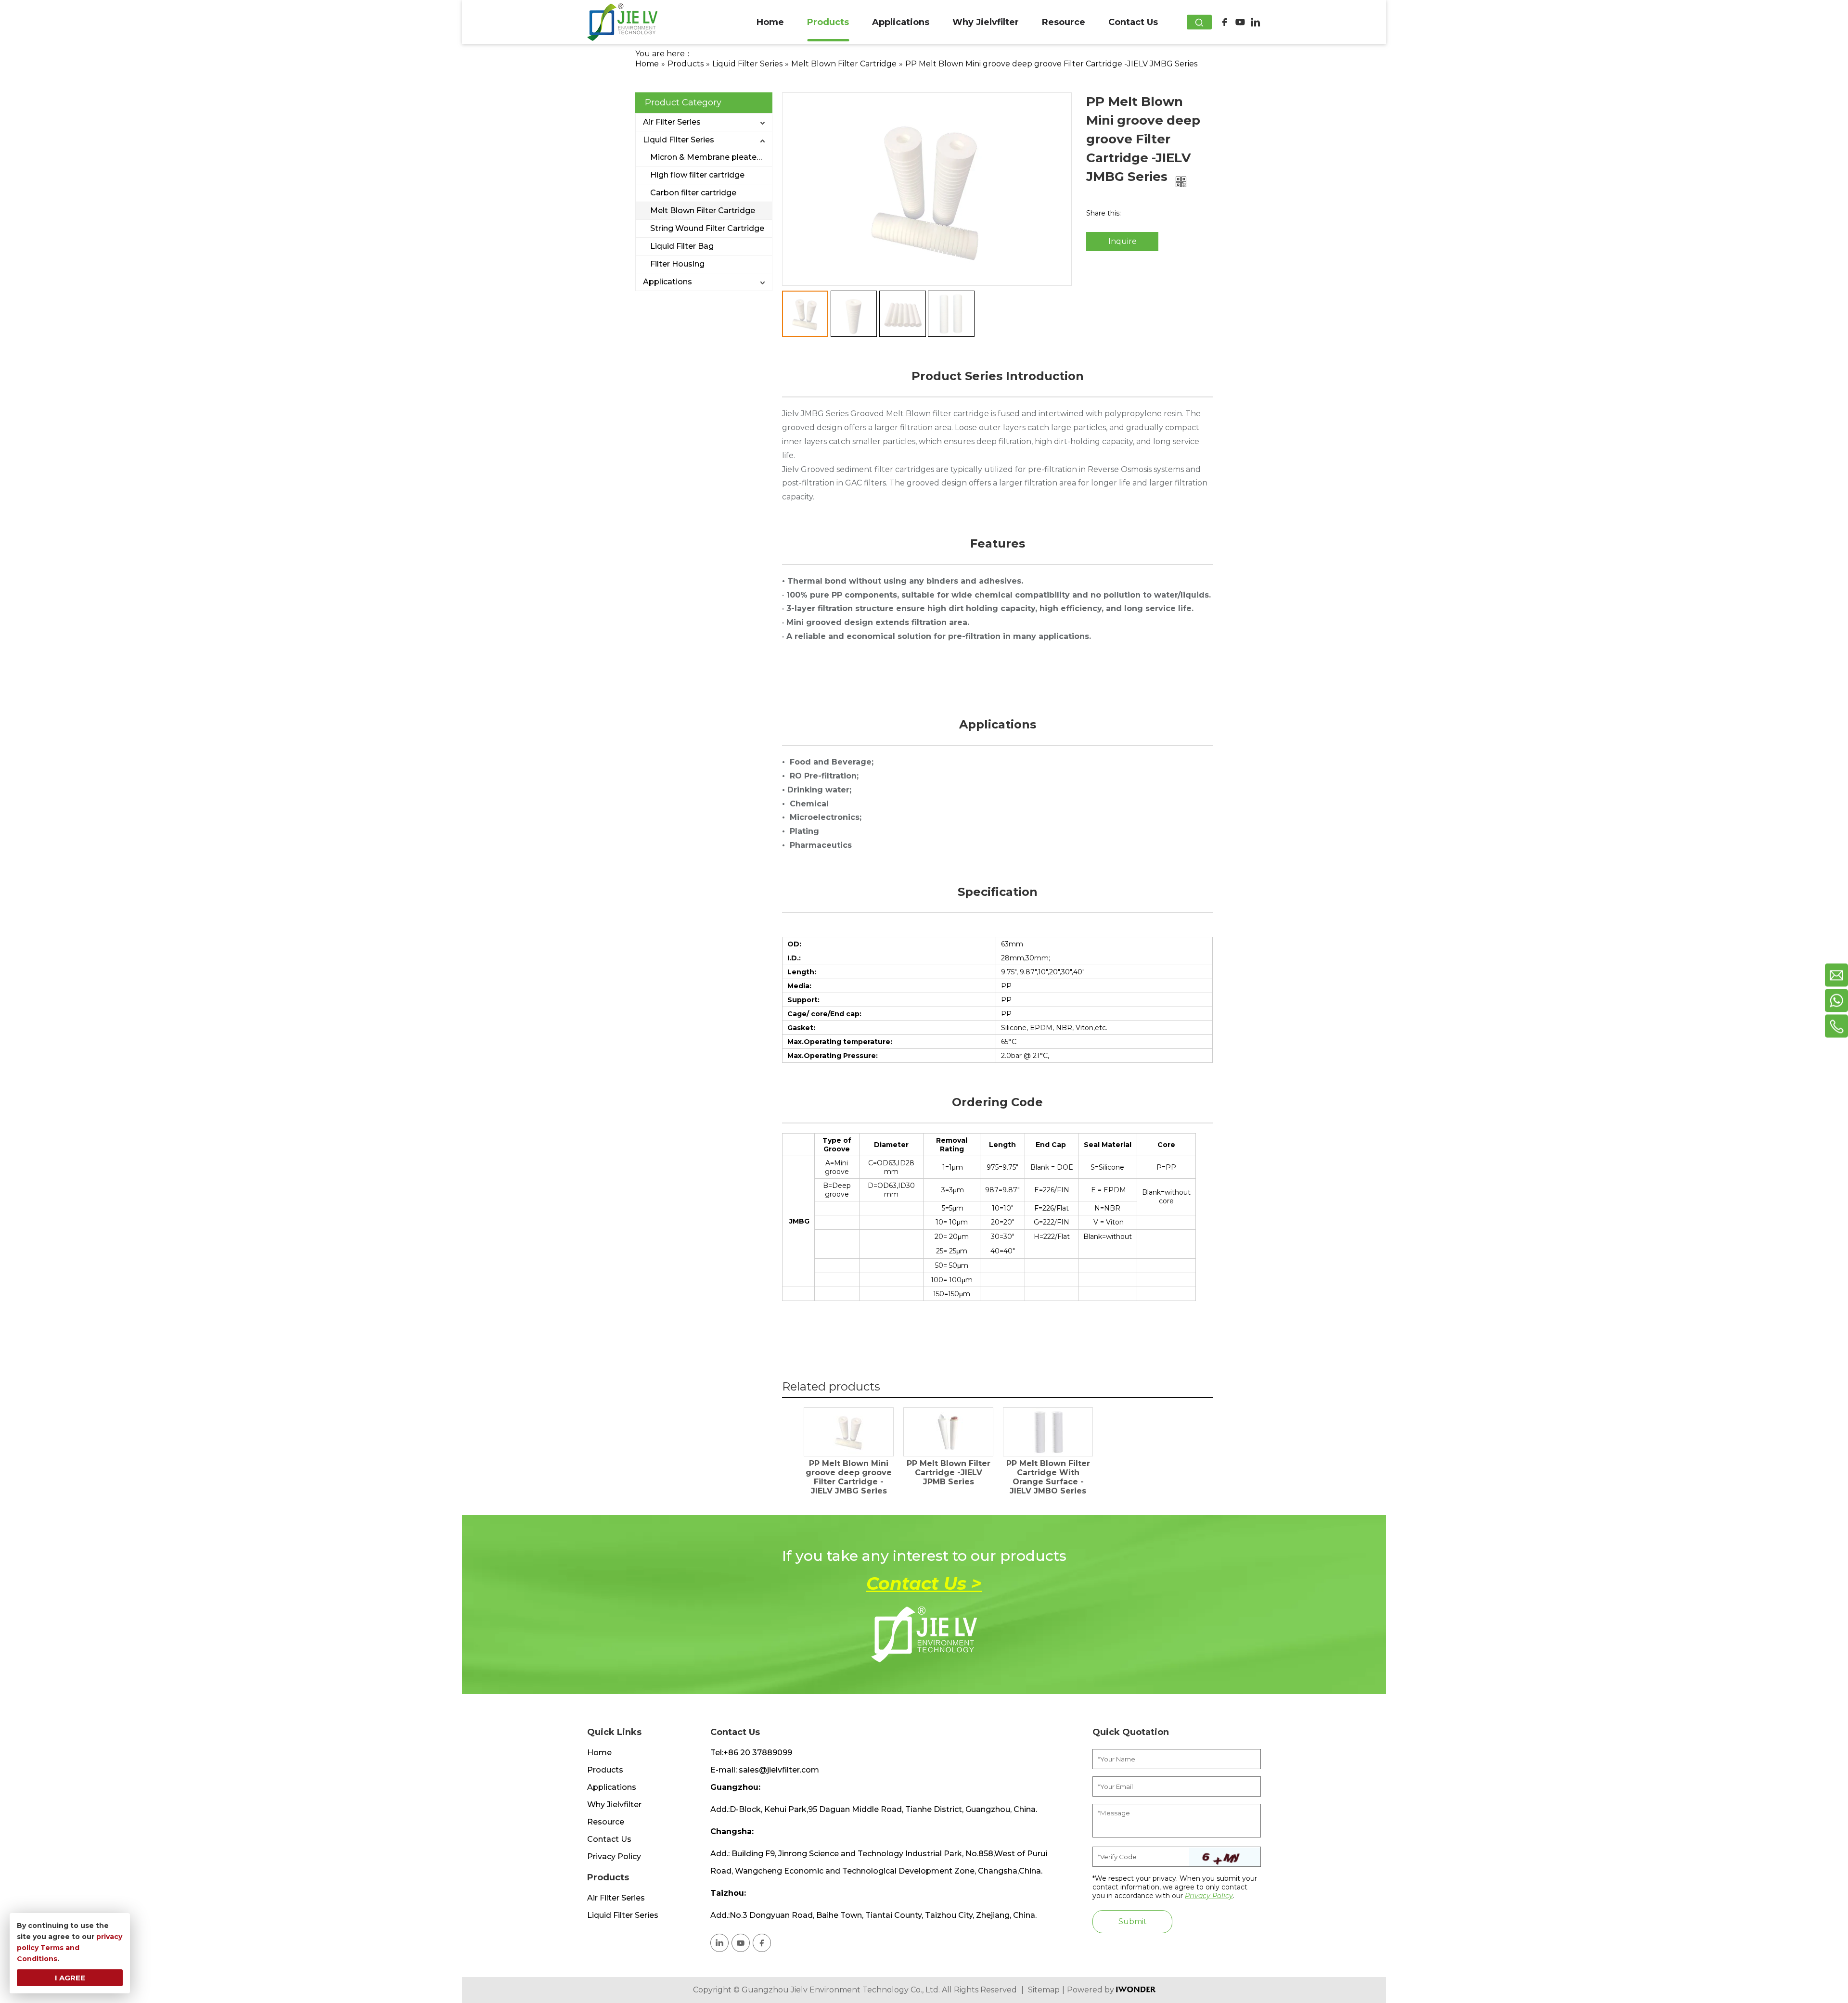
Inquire (1123, 241)
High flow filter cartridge (697, 175)
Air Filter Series (672, 122)
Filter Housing (677, 264)
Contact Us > (924, 1583)
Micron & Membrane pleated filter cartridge (711, 157)
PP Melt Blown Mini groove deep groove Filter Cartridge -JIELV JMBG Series (849, 1477)
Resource (606, 1822)
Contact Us (609, 1839)
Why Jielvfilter (614, 1805)
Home (599, 1753)
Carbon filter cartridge (693, 193)
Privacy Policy (614, 1856)
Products (605, 1770)
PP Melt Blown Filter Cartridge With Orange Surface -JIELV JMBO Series (1048, 1477)
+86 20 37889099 (758, 1753)
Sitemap (1044, 1990)
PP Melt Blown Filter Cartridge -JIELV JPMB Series (949, 1473)
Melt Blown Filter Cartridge (703, 211)
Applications (667, 282)
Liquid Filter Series (679, 140)
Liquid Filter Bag (682, 246)
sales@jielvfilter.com (779, 1770)
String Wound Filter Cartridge (707, 228)
